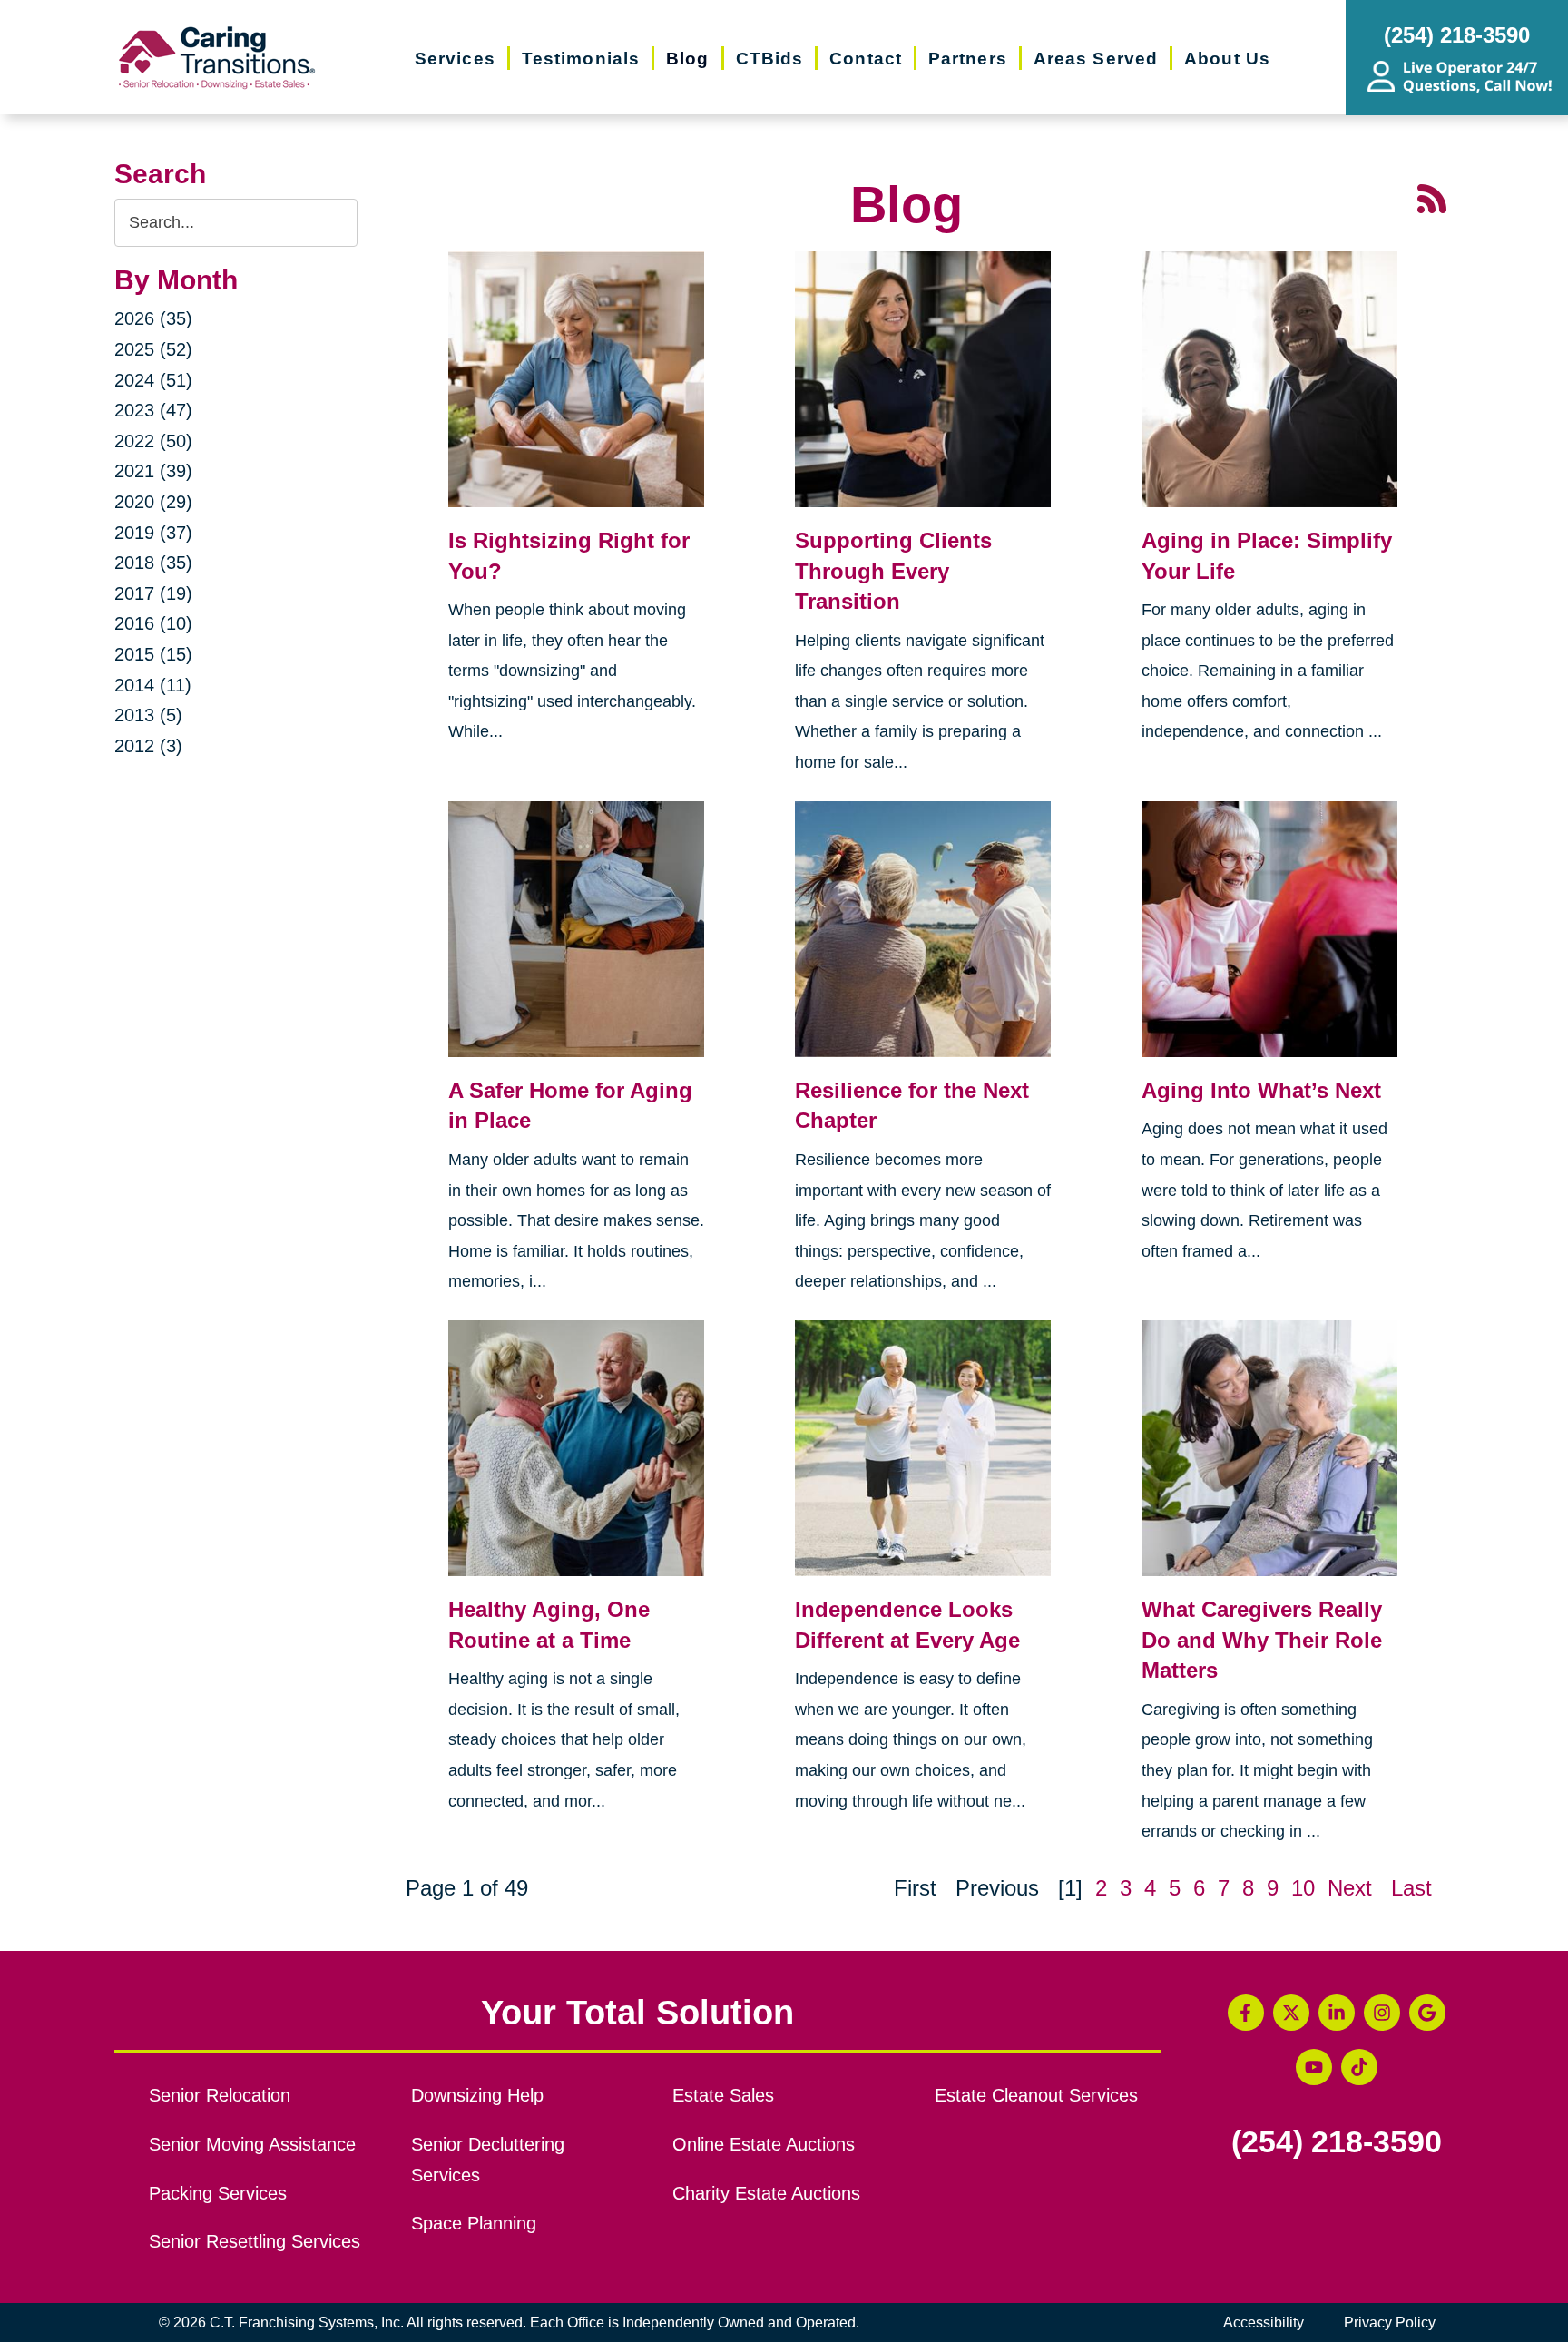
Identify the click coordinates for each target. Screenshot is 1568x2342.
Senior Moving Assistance (252, 2144)
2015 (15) (153, 654)
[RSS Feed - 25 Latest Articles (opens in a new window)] (1432, 197)
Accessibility (1264, 2322)
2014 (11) (153, 685)
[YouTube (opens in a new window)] (1314, 2067)
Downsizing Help (477, 2095)
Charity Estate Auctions (766, 2193)
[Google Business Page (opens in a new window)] (1427, 2013)
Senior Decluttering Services (488, 2160)
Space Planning (474, 2223)
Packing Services (218, 2193)
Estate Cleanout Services (1036, 2095)
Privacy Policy (1390, 2322)
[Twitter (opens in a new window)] (1291, 2013)
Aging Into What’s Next (1261, 1090)
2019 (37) (153, 533)
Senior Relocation (220, 2095)
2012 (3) (148, 746)
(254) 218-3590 (1337, 2142)
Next (1350, 1888)
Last (1411, 1888)
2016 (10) (153, 623)
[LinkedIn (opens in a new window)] (1337, 2013)
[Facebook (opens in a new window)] (1246, 2013)
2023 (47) (153, 410)
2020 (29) (153, 502)
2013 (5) (148, 715)
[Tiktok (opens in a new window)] (1359, 2067)
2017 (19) (153, 593)
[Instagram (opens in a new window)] (1382, 2013)
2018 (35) (153, 563)
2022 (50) (153, 441)
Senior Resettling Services (255, 2241)
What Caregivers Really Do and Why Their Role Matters (1262, 1640)
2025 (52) (153, 349)
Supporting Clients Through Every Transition (893, 571)
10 (1303, 1888)
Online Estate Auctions (764, 2144)
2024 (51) (153, 380)
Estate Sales (723, 2095)
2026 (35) (153, 318)
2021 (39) (153, 471)
